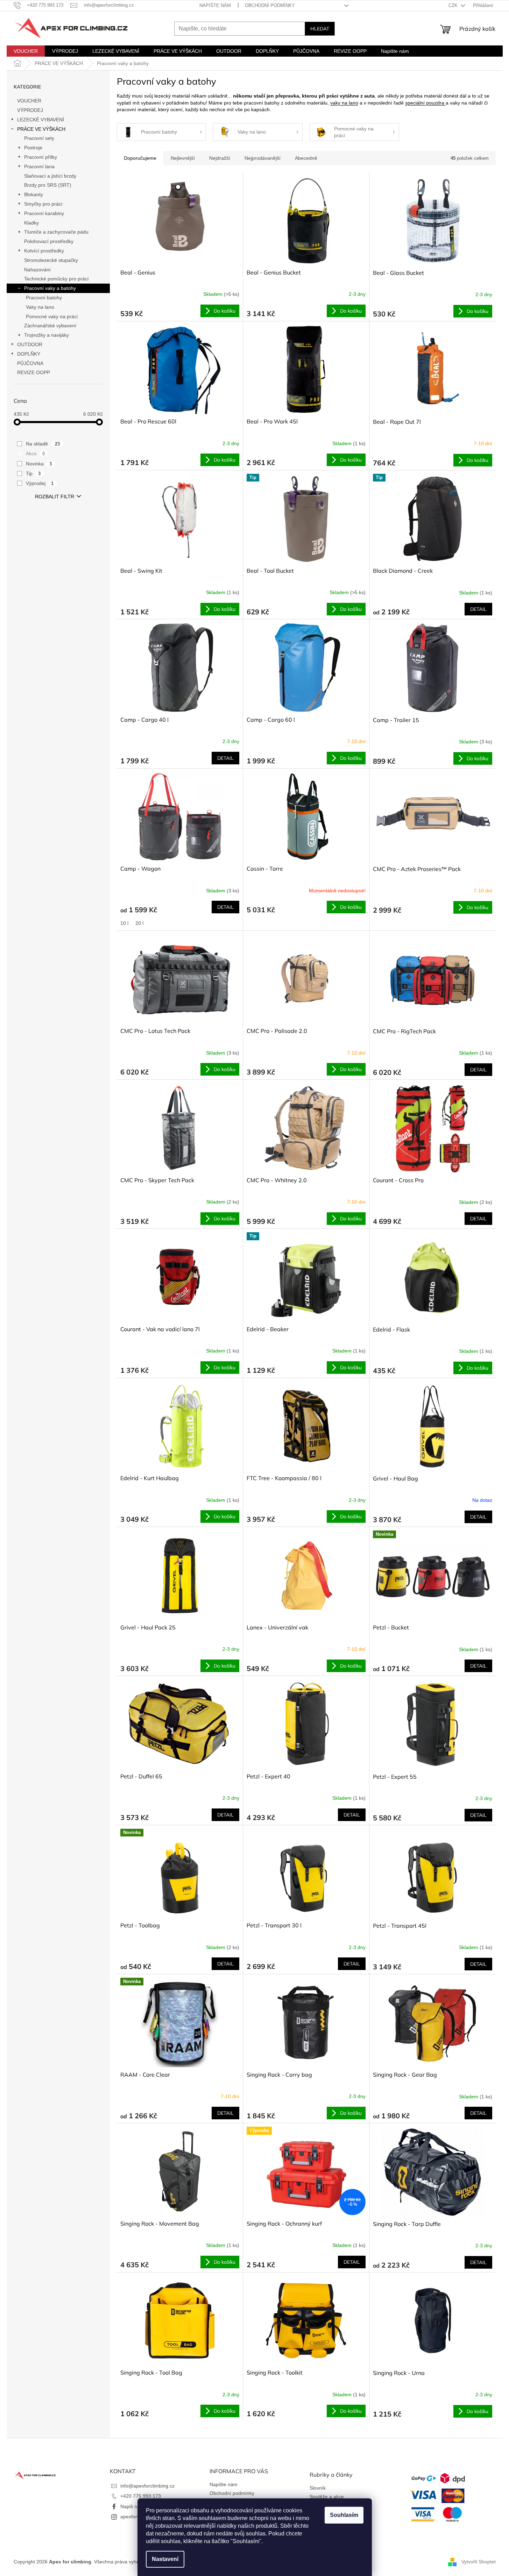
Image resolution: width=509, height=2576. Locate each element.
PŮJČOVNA (30, 363)
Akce (36, 454)
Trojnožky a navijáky (47, 335)
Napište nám (215, 5)
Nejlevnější (183, 158)
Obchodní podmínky (270, 5)
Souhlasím (344, 2515)
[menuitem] (26, 51)
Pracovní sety (39, 138)
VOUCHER (29, 101)
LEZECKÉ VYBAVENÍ (41, 120)
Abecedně (306, 158)
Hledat (320, 29)
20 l (139, 923)
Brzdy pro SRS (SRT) (48, 185)
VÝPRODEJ (30, 110)
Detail (478, 609)
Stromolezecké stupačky (51, 260)
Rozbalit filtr (55, 497)
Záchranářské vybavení (50, 326)
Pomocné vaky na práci (52, 316)
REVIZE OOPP (34, 372)
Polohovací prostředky (49, 241)
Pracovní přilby (41, 157)
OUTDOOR (30, 344)
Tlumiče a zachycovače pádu (56, 232)
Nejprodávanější (263, 158)
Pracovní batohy (44, 298)
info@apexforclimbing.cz (147, 2486)
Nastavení (165, 2559)
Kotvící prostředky (44, 251)
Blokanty (34, 194)
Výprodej (40, 483)
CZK (454, 5)
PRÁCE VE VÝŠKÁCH (41, 129)
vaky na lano (344, 103)
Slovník (318, 2488)
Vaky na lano (40, 307)
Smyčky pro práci (43, 204)
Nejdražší (220, 158)
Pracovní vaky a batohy (50, 288)
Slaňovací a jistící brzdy (50, 176)
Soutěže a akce (327, 2497)
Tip (33, 473)
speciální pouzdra (425, 103)
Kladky (31, 223)
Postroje (33, 148)
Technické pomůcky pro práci (56, 279)
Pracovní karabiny (44, 213)
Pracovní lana (39, 166)
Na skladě (43, 444)
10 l (124, 923)
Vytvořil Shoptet (479, 2562)
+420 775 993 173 (141, 2496)
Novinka (39, 464)
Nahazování (37, 270)
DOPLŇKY (29, 354)
